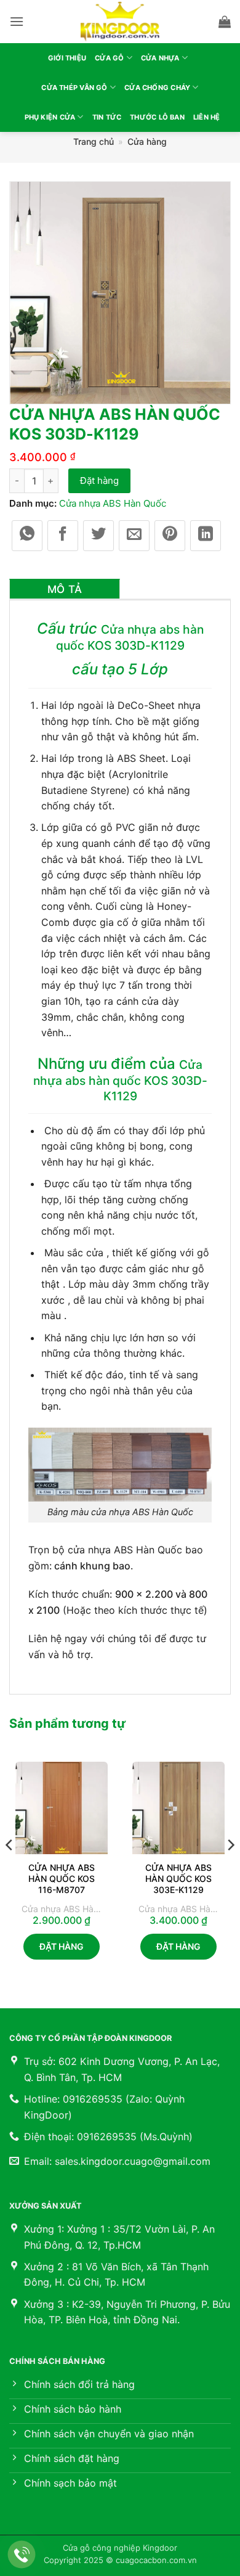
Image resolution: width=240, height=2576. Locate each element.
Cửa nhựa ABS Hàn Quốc (113, 503)
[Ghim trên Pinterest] (170, 536)
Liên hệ (207, 117)
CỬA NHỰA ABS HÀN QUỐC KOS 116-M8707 (62, 1879)
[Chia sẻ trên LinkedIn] (206, 536)
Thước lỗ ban (157, 117)
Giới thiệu (67, 58)
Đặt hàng (99, 480)
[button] (17, 21)
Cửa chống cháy (157, 88)
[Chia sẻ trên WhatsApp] (27, 536)
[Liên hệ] (22, 2555)
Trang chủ (94, 141)
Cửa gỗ (109, 58)
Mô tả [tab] (65, 589)
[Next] (230, 1870)
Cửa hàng (147, 141)
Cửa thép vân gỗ (74, 88)
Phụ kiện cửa (50, 117)
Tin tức (107, 117)
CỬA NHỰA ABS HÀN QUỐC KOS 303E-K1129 (178, 1879)
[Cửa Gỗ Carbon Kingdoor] (120, 22)
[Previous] (10, 1870)
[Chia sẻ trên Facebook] (63, 536)
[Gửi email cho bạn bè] (134, 536)
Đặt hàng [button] (62, 1946)
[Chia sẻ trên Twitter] (98, 536)
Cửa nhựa (160, 58)
